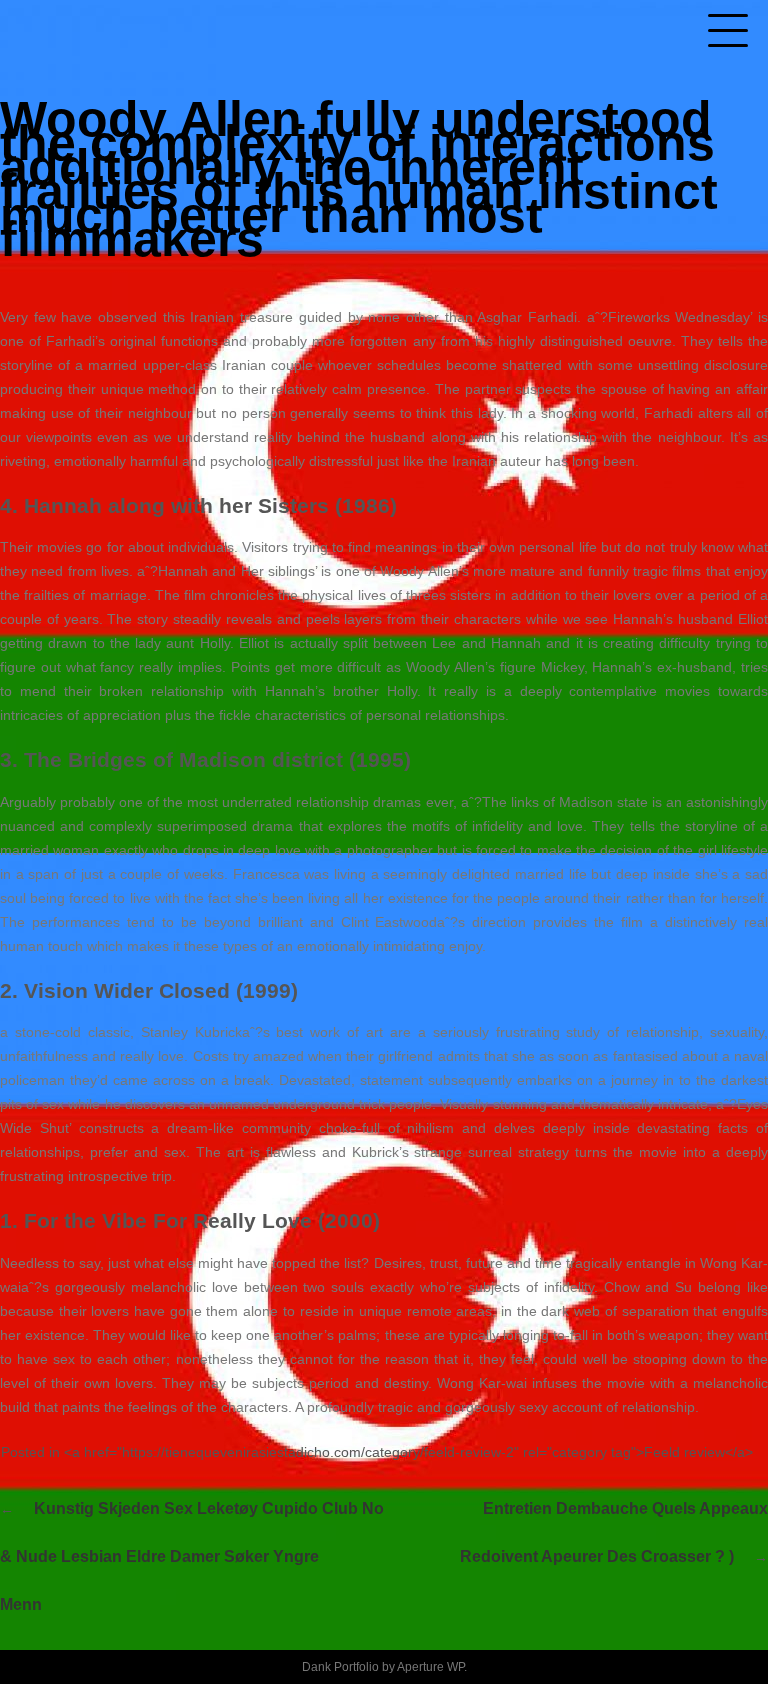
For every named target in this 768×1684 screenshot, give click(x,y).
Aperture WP (430, 1667)
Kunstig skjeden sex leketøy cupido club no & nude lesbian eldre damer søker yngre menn (192, 1556)
